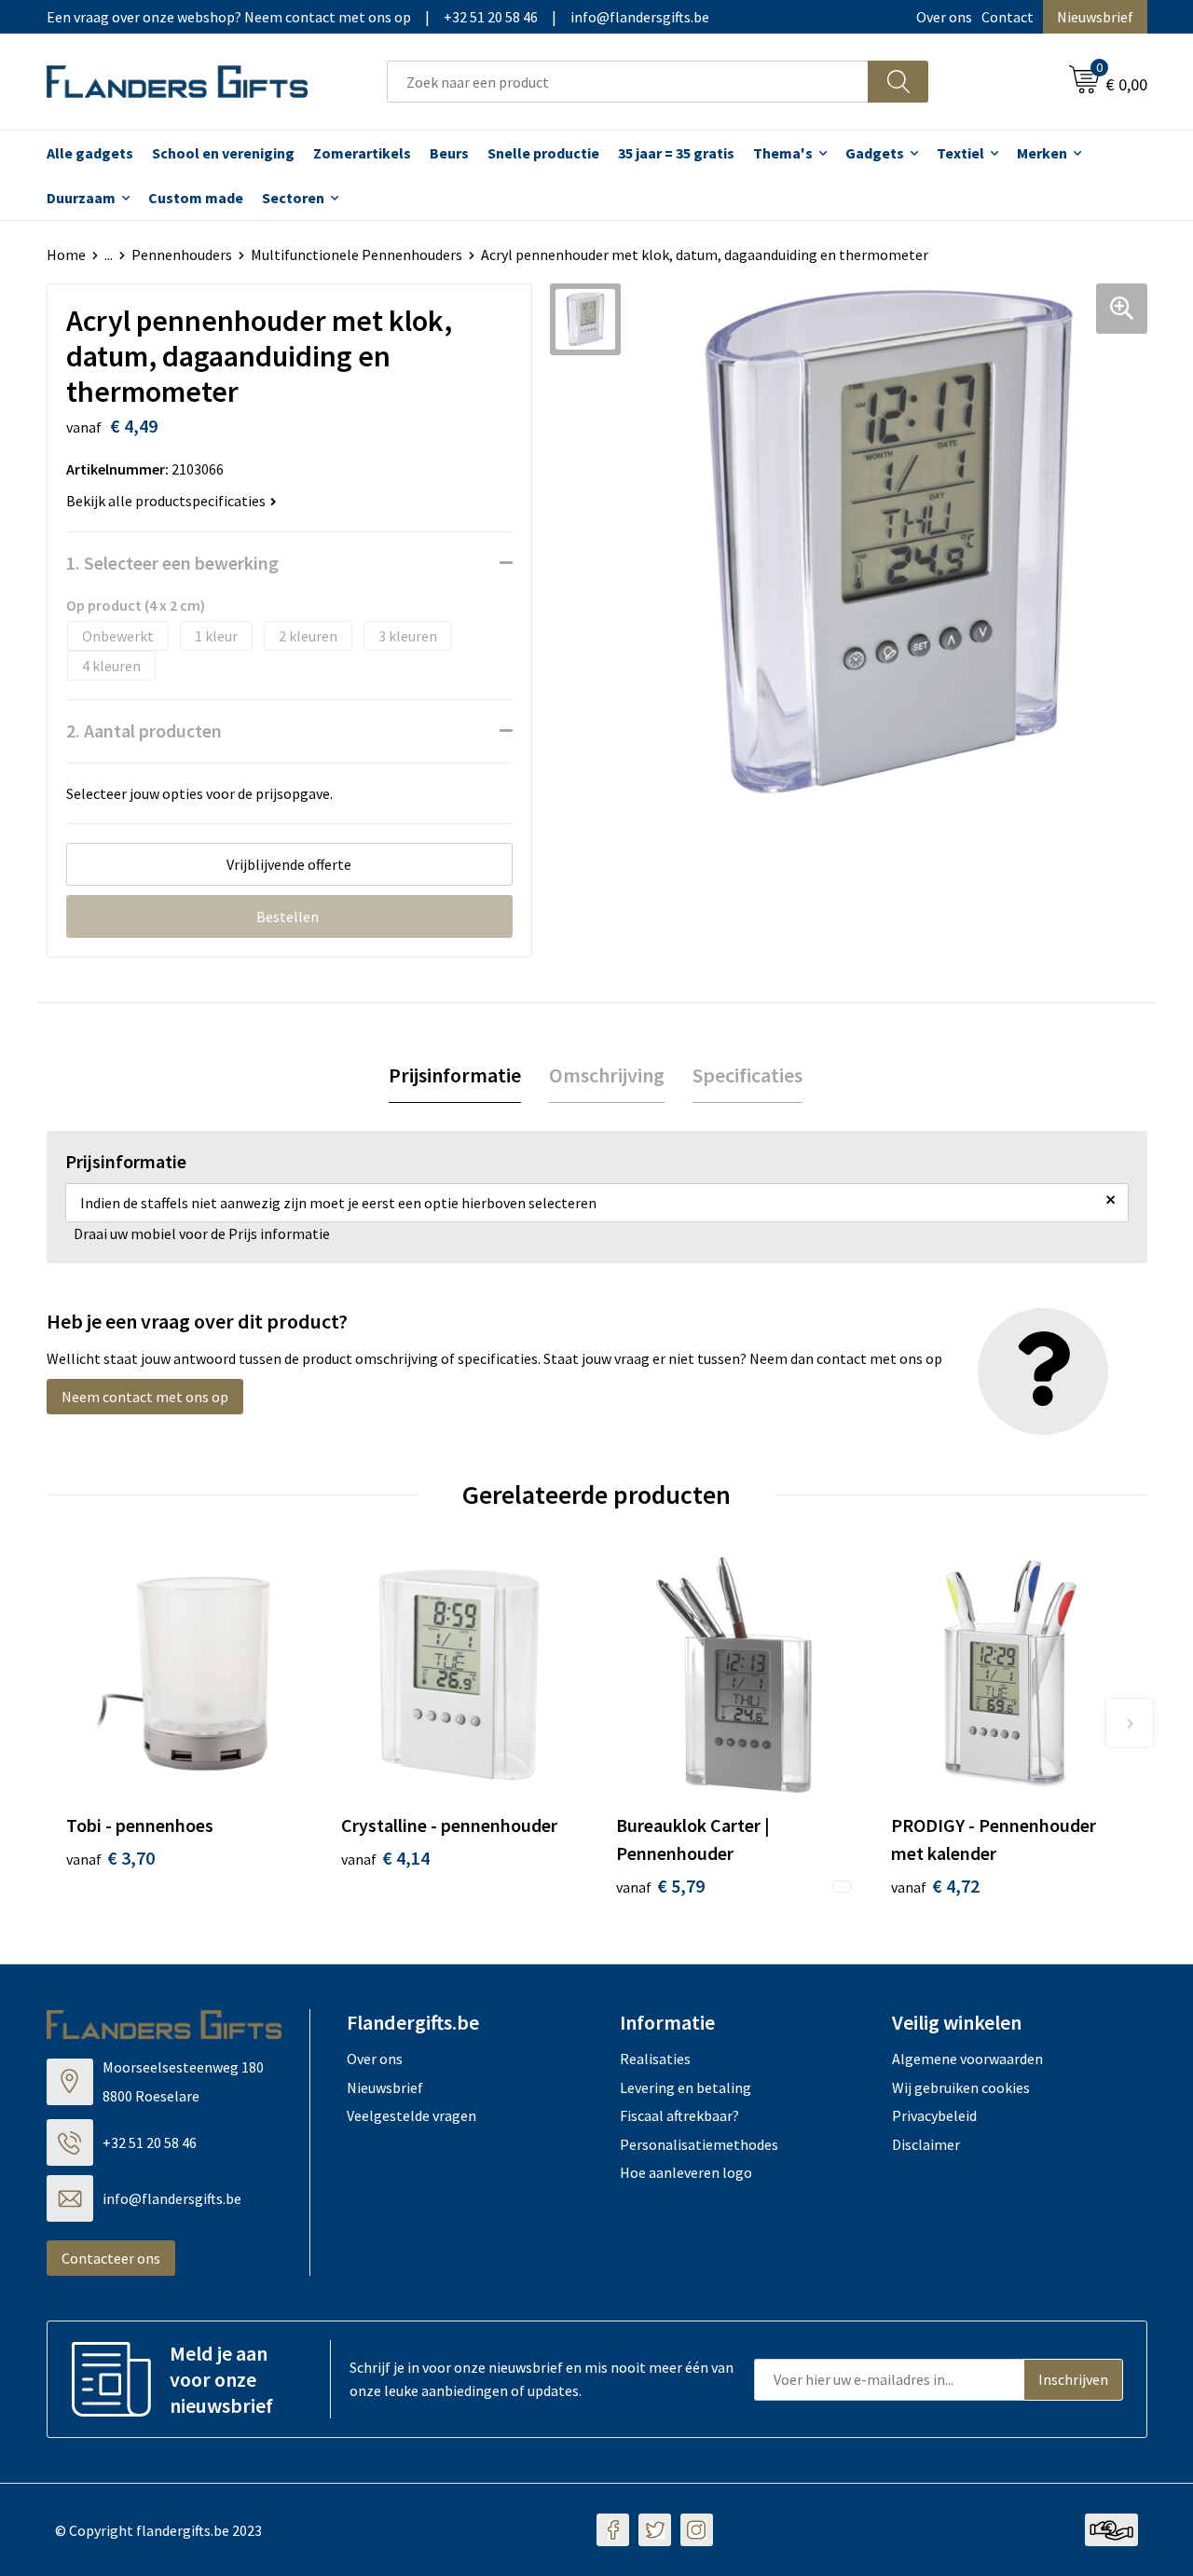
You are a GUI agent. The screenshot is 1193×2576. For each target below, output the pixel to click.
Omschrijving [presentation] (607, 1075)
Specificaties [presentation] (747, 1075)
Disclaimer (926, 2144)
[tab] (455, 1075)
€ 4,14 (385, 1858)
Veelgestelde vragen (411, 2115)
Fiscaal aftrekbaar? (679, 2115)
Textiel (960, 153)
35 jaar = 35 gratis (676, 153)
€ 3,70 (110, 1858)
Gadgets (875, 153)
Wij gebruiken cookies (961, 2087)
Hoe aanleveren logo (686, 2172)
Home (66, 255)
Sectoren (293, 198)
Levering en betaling (686, 2087)
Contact (1008, 17)
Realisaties (655, 2059)
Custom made (196, 198)
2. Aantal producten (144, 730)
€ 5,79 (660, 1886)
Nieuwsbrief (1095, 17)
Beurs (449, 153)
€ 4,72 (935, 1886)
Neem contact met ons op (145, 1397)
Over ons (944, 17)
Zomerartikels (362, 153)
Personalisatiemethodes (699, 2144)
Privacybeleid (934, 2115)
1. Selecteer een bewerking (172, 563)
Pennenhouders (182, 255)
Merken (1042, 153)
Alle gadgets (90, 153)
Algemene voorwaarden (967, 2059)
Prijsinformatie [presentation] (455, 1075)
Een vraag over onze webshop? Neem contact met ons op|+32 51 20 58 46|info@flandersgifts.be (378, 17)
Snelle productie (543, 153)
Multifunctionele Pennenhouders (357, 255)
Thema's (783, 153)
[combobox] (628, 82)
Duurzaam (81, 198)
